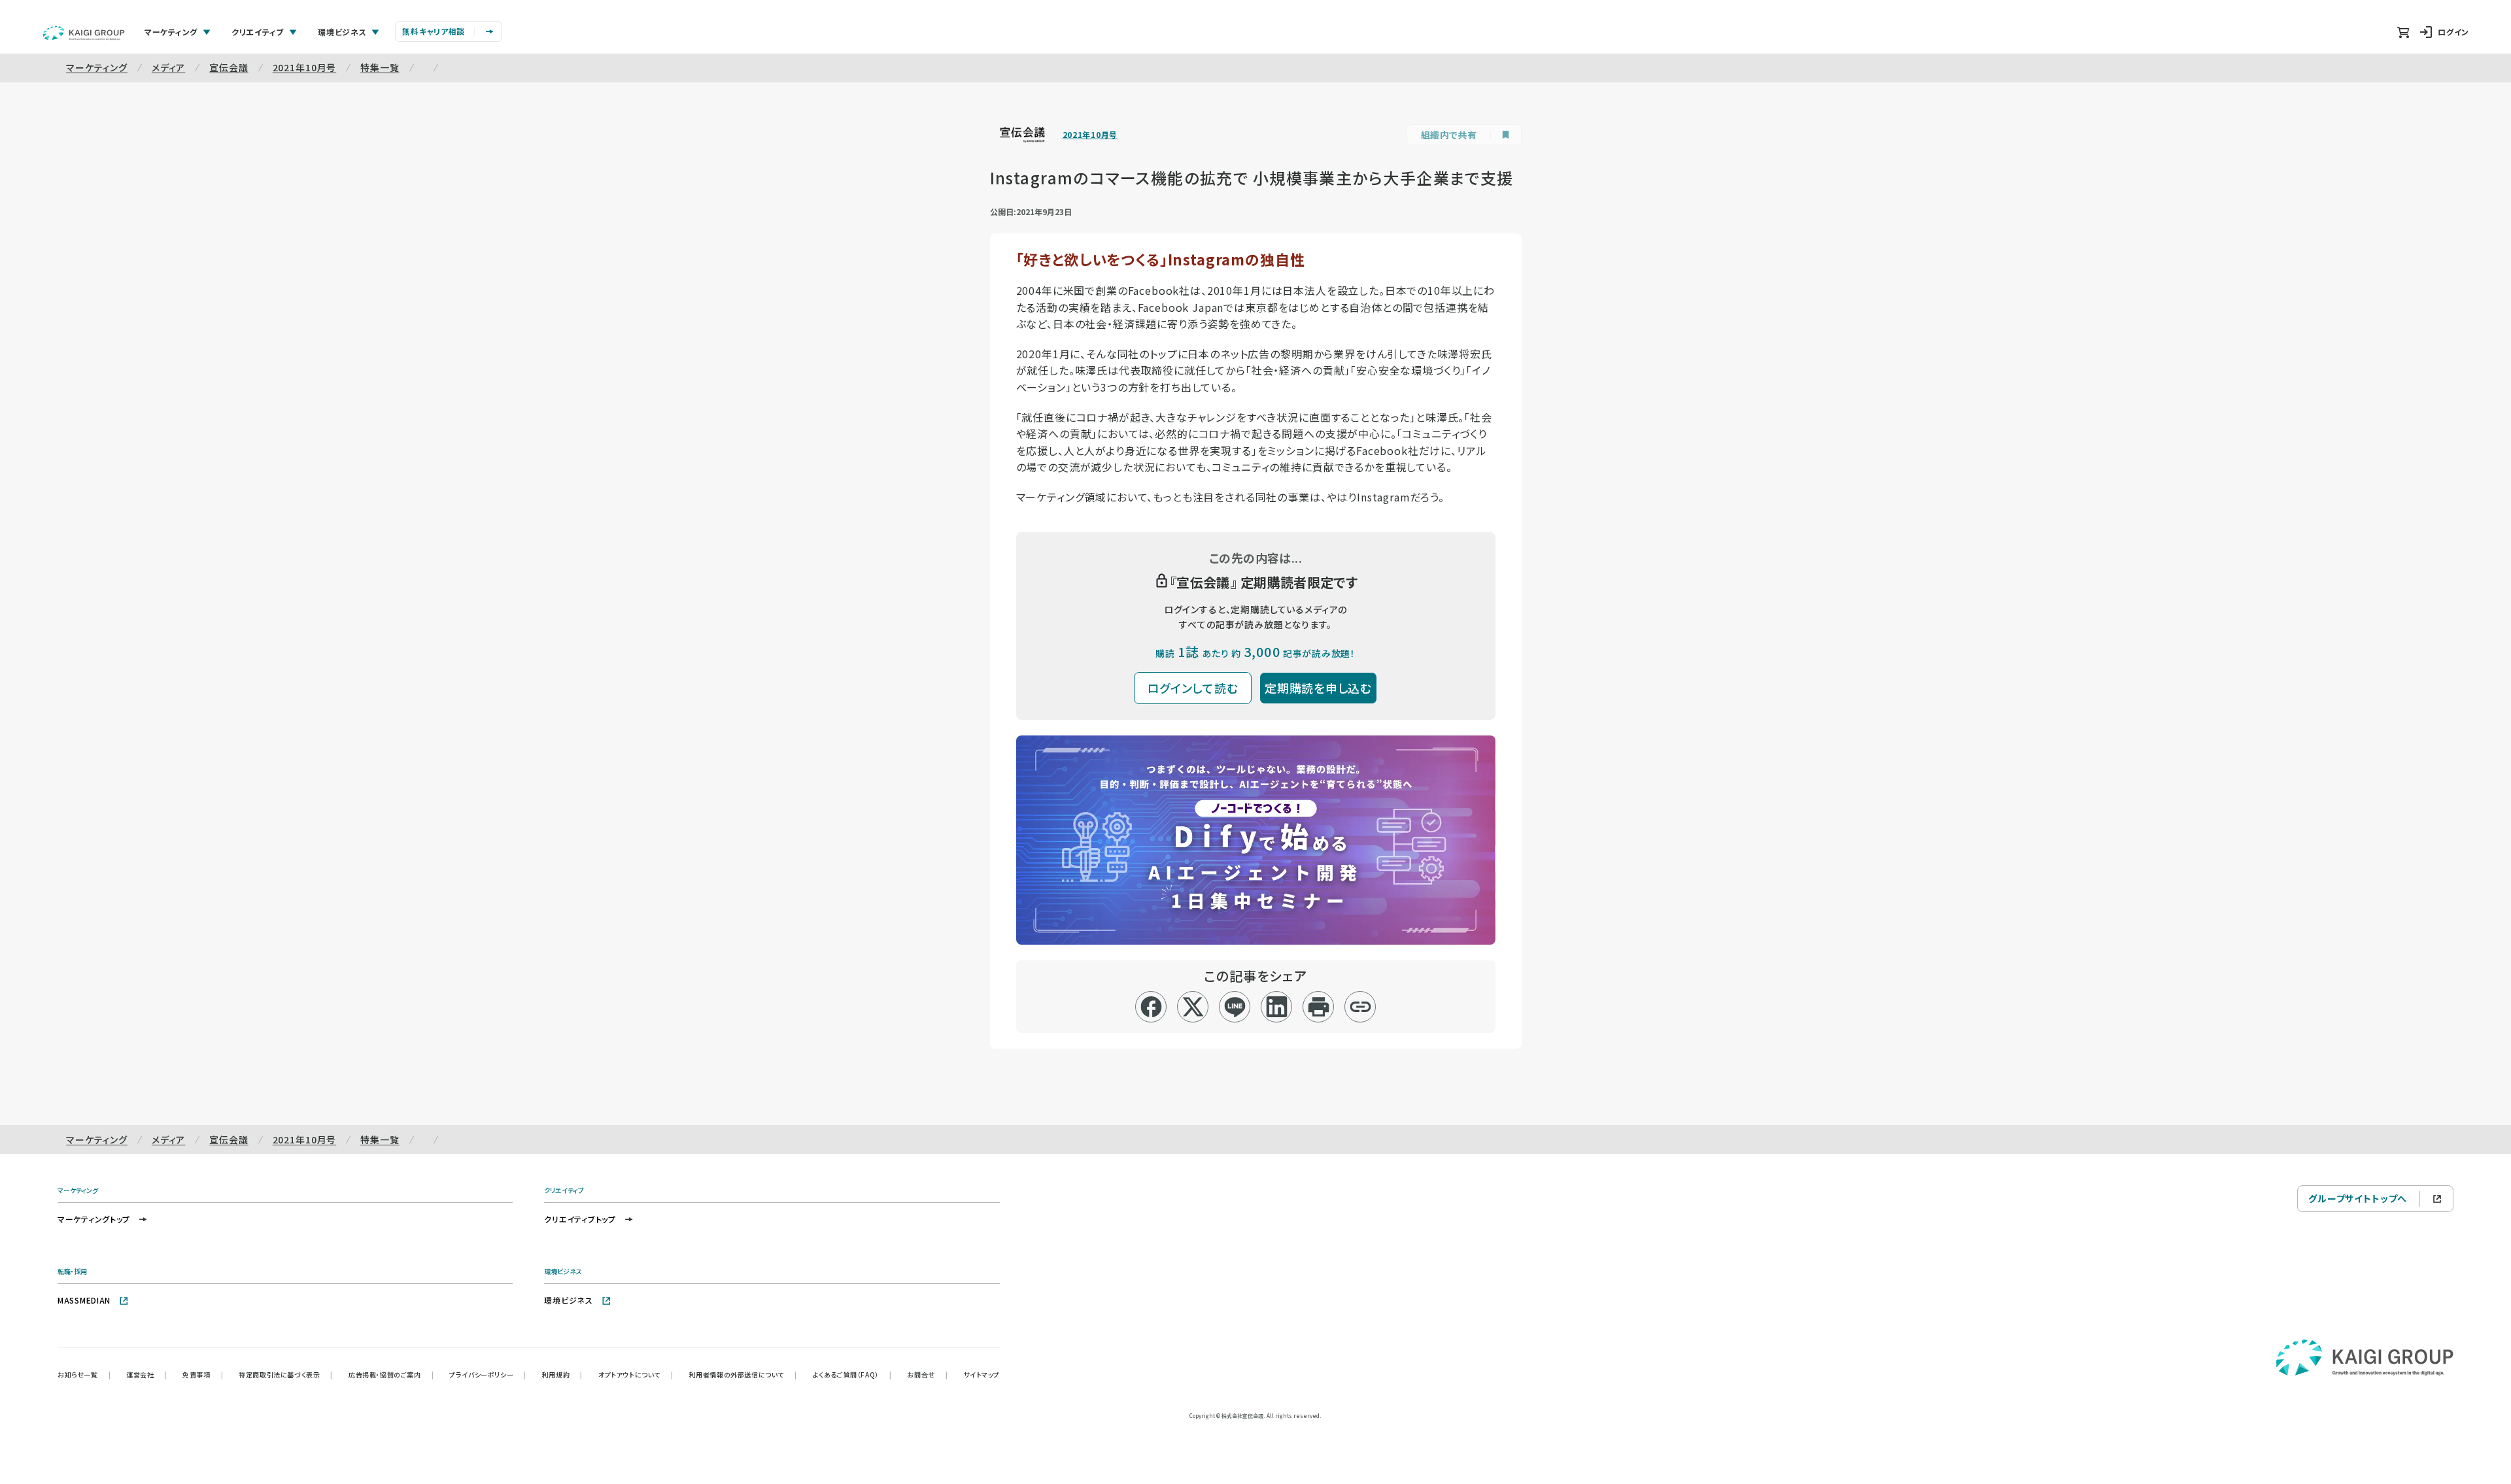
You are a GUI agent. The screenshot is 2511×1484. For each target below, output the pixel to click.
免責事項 (203, 1374)
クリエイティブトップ (580, 1219)
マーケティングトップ (94, 1219)
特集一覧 (380, 67)
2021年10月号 (305, 67)
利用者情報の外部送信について (743, 1374)
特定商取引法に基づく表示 (286, 1374)
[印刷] (1319, 1007)
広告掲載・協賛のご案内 (391, 1374)
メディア (168, 67)
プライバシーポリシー (488, 1374)
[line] (1235, 1007)
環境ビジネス (568, 1300)
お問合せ (927, 1374)
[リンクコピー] (1360, 1007)
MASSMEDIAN (84, 1300)
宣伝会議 (229, 67)
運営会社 (146, 1374)
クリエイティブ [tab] (258, 32)
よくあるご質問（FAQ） (852, 1374)
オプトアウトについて (636, 1374)
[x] (1193, 1007)
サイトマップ (982, 1374)
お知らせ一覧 (84, 1374)
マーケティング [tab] (171, 32)
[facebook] (1151, 1007)
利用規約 (562, 1374)
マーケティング (97, 67)
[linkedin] (1277, 1007)
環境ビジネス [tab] (342, 32)
